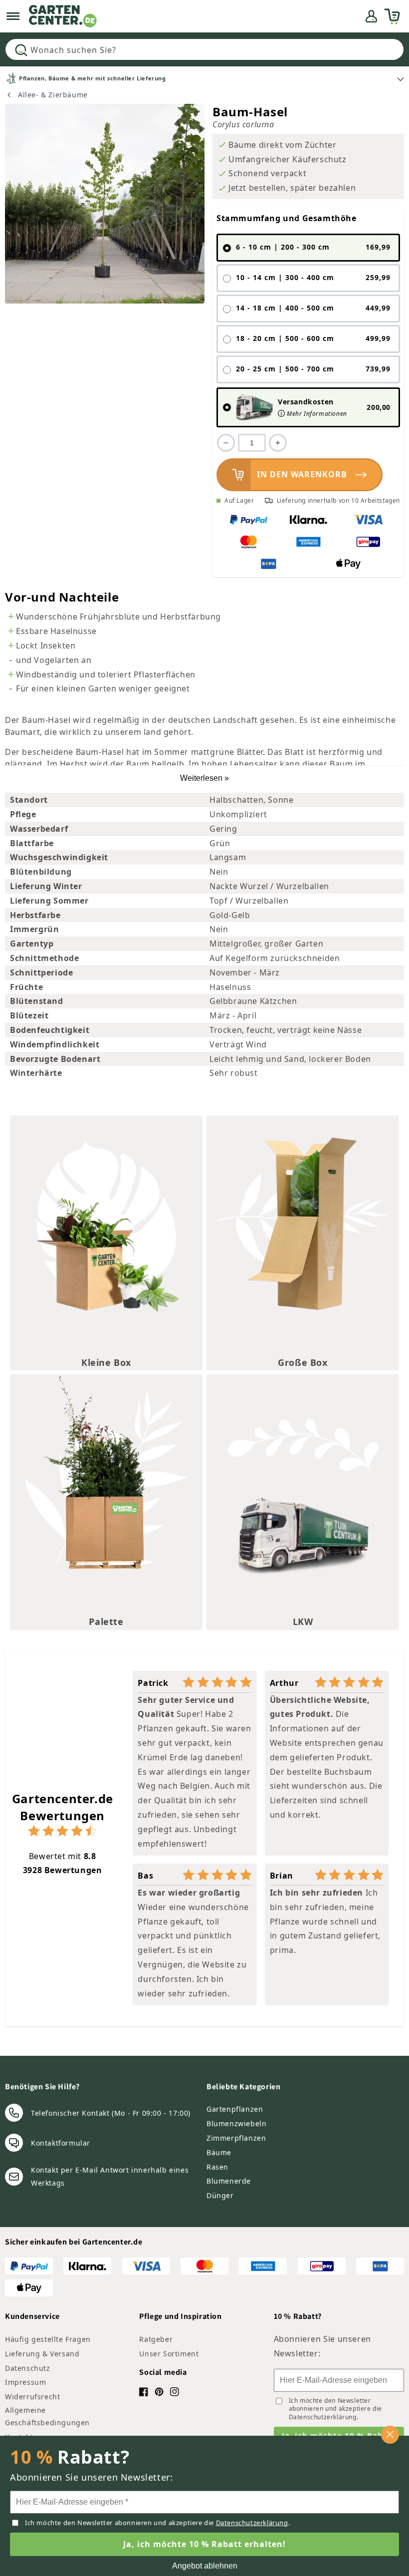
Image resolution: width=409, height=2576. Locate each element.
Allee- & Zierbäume (53, 95)
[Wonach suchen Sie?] (21, 50)
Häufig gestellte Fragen (48, 2339)
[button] (13, 16)
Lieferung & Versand (42, 2354)
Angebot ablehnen (205, 2566)
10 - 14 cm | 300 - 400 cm (313, 278)
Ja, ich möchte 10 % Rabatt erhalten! (204, 2544)
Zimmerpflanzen (236, 2138)
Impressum (25, 2382)
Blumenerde (229, 2181)
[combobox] (204, 49)
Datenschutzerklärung (323, 2417)
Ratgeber (156, 2339)
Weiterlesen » (204, 778)
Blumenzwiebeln (236, 2123)
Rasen (217, 2167)
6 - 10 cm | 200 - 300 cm (313, 247)
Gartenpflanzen (235, 2109)
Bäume (219, 2152)
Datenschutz (28, 2368)
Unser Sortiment (169, 2354)
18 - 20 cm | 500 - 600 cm (313, 338)
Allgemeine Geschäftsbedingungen (47, 2416)
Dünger (220, 2195)
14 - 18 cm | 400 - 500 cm (313, 308)
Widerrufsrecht (32, 2397)
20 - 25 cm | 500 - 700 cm (313, 369)
